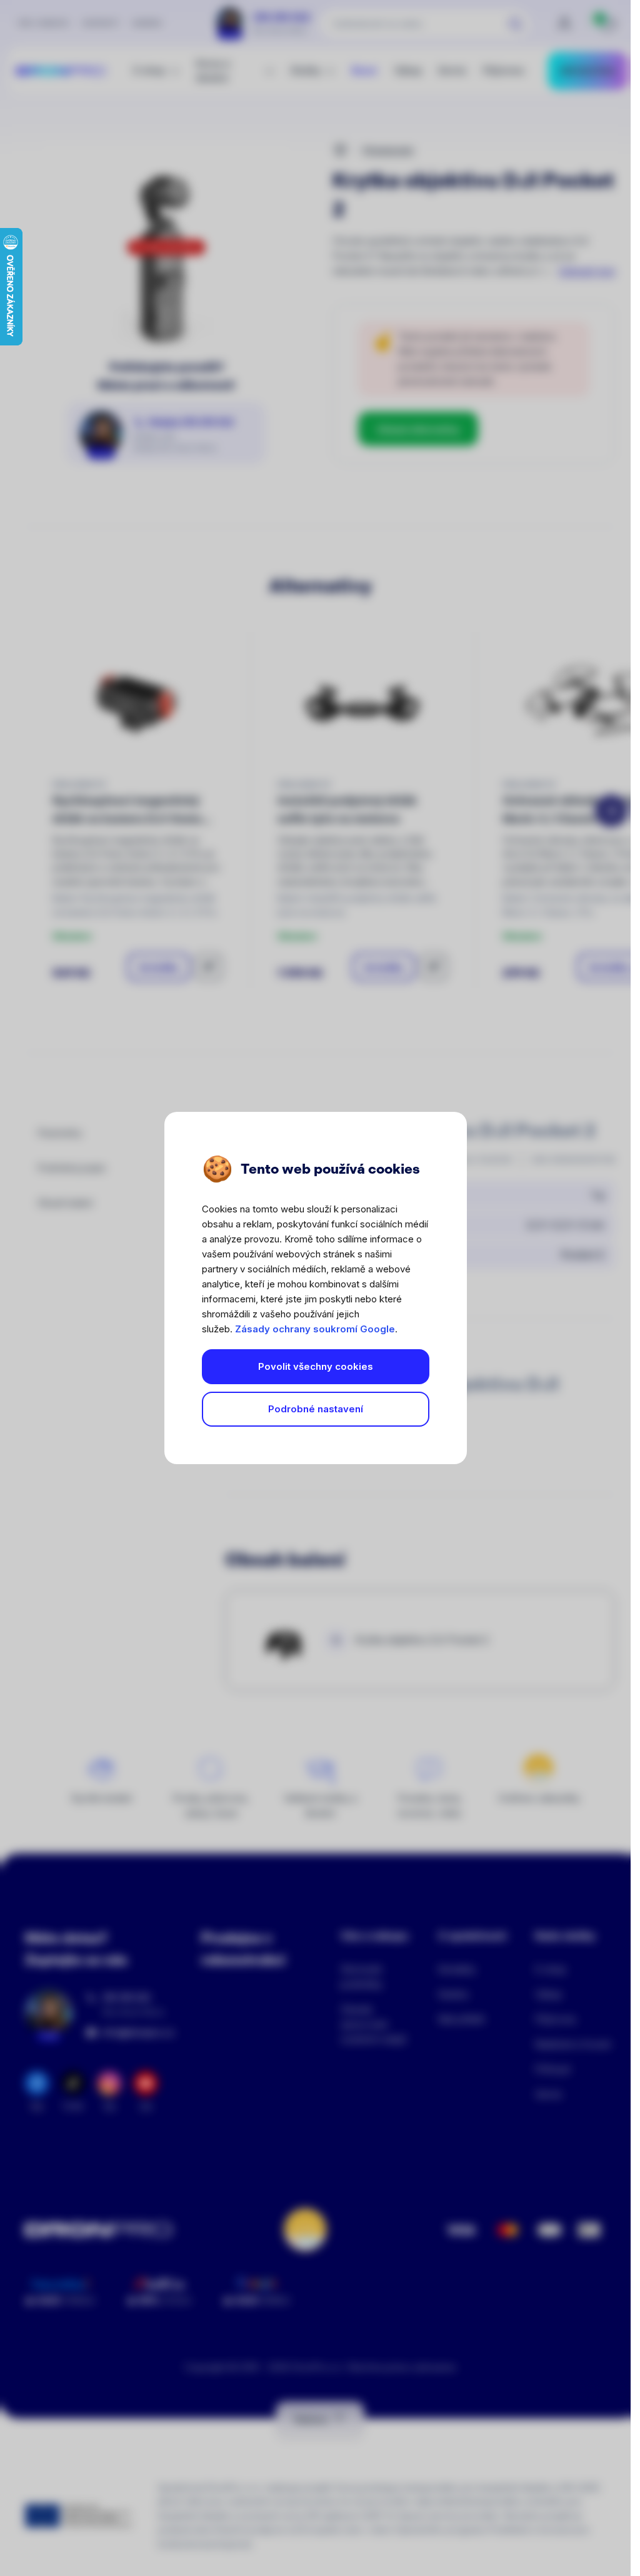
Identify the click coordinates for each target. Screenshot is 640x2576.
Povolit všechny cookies (316, 1366)
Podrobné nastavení (316, 1409)
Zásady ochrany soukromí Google (315, 1329)
